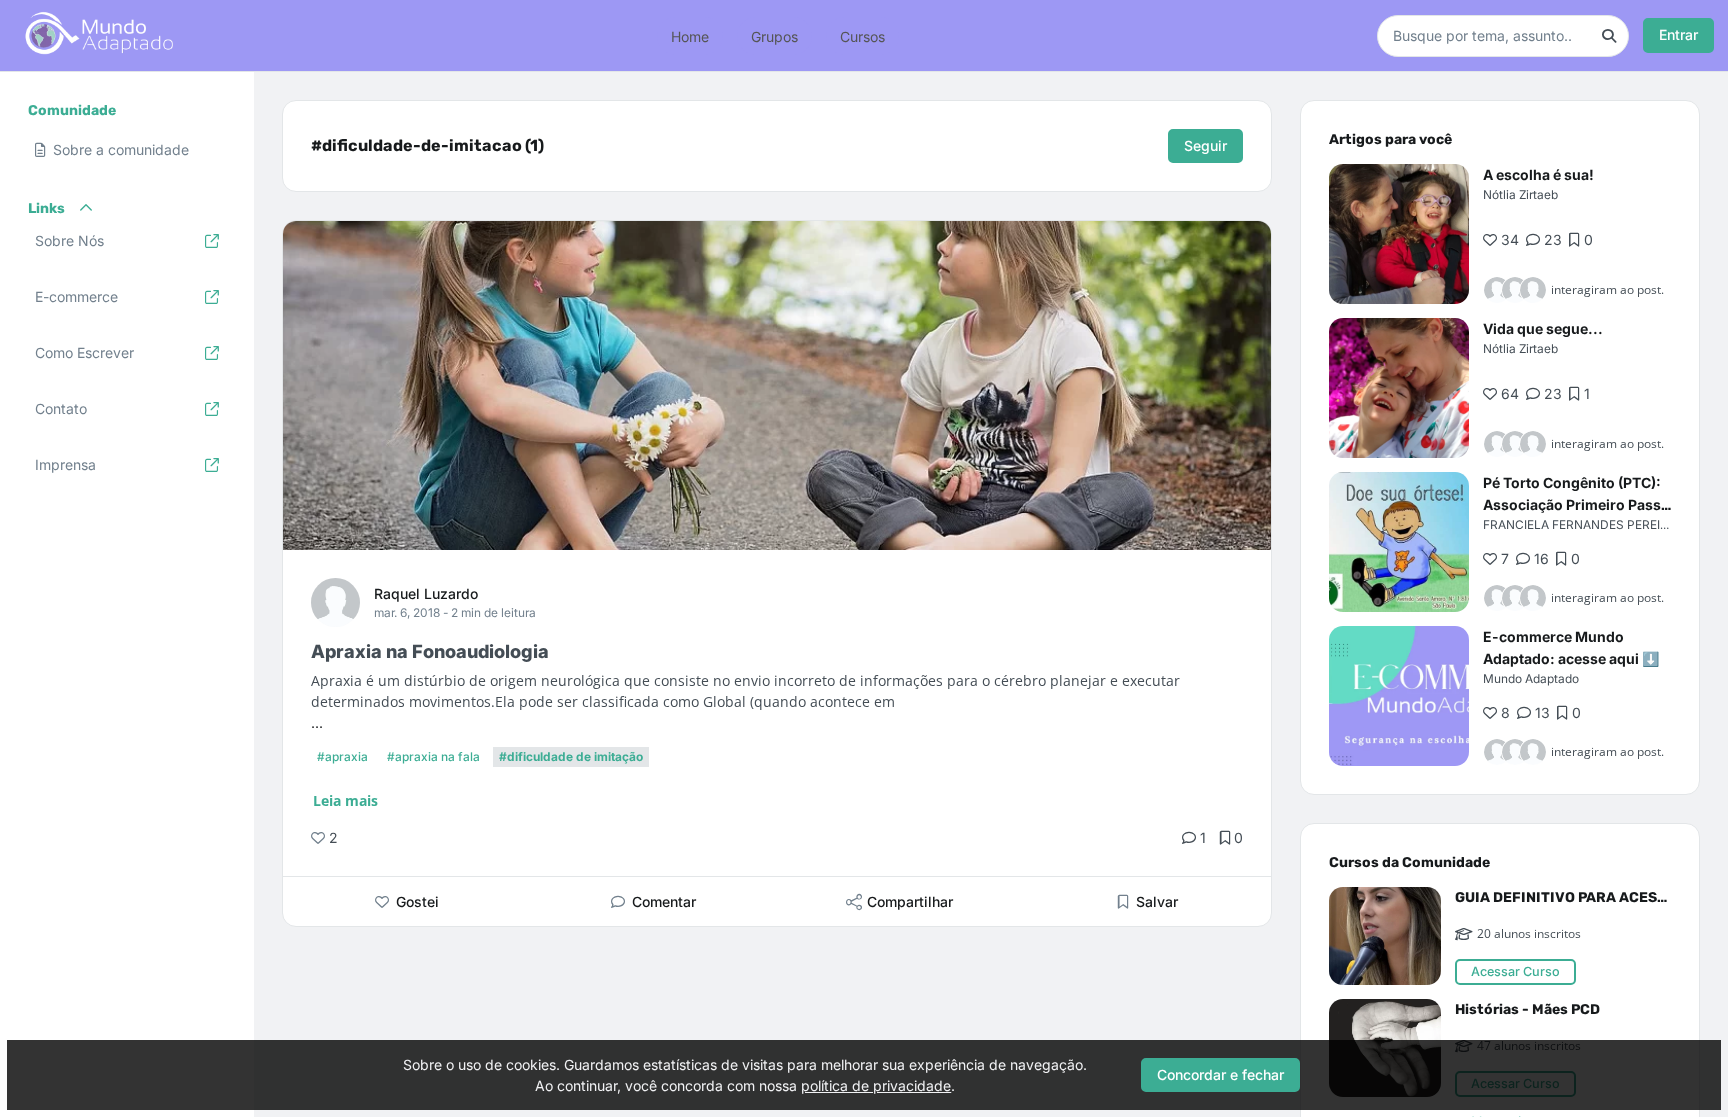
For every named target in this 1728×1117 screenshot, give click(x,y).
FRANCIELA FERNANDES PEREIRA (1579, 524)
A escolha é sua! (1538, 174)
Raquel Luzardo (426, 593)
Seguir (1205, 145)
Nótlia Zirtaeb (1520, 194)
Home (690, 35)
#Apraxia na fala (433, 756)
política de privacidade (876, 1085)
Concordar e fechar (1220, 1074)
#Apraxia (342, 756)
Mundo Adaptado (1531, 678)
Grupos (774, 35)
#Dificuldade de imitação (571, 756)
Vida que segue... (1543, 328)
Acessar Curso (1515, 971)
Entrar (1678, 34)
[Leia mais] (1399, 234)
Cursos (862, 35)
